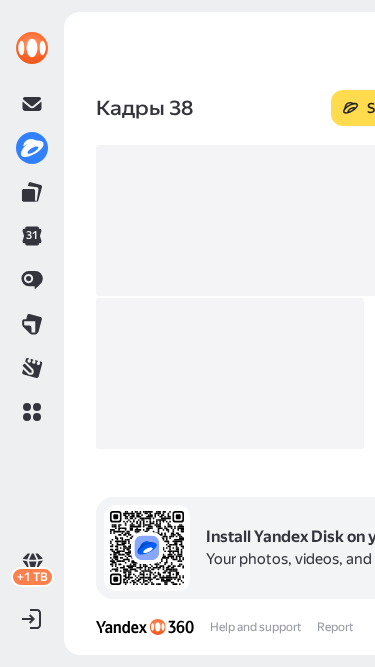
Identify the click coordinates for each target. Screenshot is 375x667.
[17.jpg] (230, 373)
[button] (32, 412)
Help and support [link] (255, 627)
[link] (32, 48)
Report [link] (335, 627)
